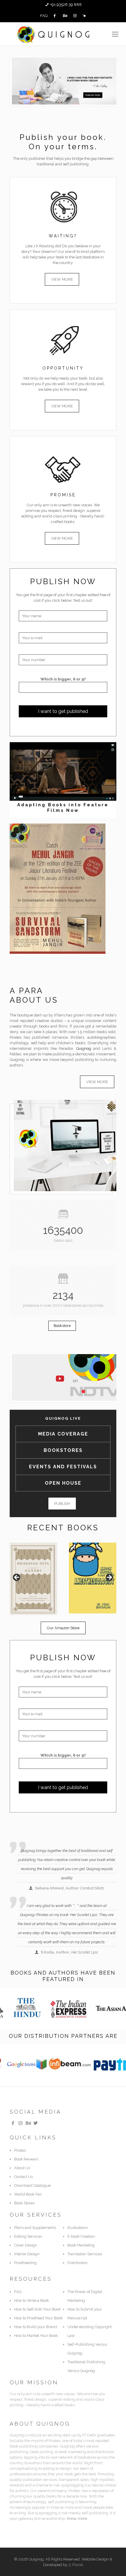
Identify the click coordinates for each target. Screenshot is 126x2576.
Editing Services (28, 2236)
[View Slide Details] (33, 1579)
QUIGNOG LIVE (63, 1418)
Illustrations (78, 2228)
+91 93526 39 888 (66, 5)
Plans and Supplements (35, 2228)
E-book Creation (81, 2236)
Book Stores (24, 2203)
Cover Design (26, 2245)
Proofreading (25, 2263)
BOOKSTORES (63, 1450)
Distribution (78, 2263)
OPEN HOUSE (63, 1483)
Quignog (84, 1048)
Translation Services (85, 2254)
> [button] (109, 1578)
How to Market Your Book (36, 2336)
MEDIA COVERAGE (63, 1434)
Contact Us (23, 2177)
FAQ (44, 16)
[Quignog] (63, 34)
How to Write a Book (31, 2300)
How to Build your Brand (35, 2327)
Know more (77, 2518)
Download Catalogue (32, 2185)
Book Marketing (81, 2245)
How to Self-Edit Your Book (37, 2309)
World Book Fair (28, 2194)
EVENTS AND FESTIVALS (63, 1467)
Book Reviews (26, 2159)
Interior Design (27, 2254)
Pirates (20, 2150)
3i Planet (76, 2565)
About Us (22, 2168)
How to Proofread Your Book (38, 2318)
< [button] (17, 1578)
